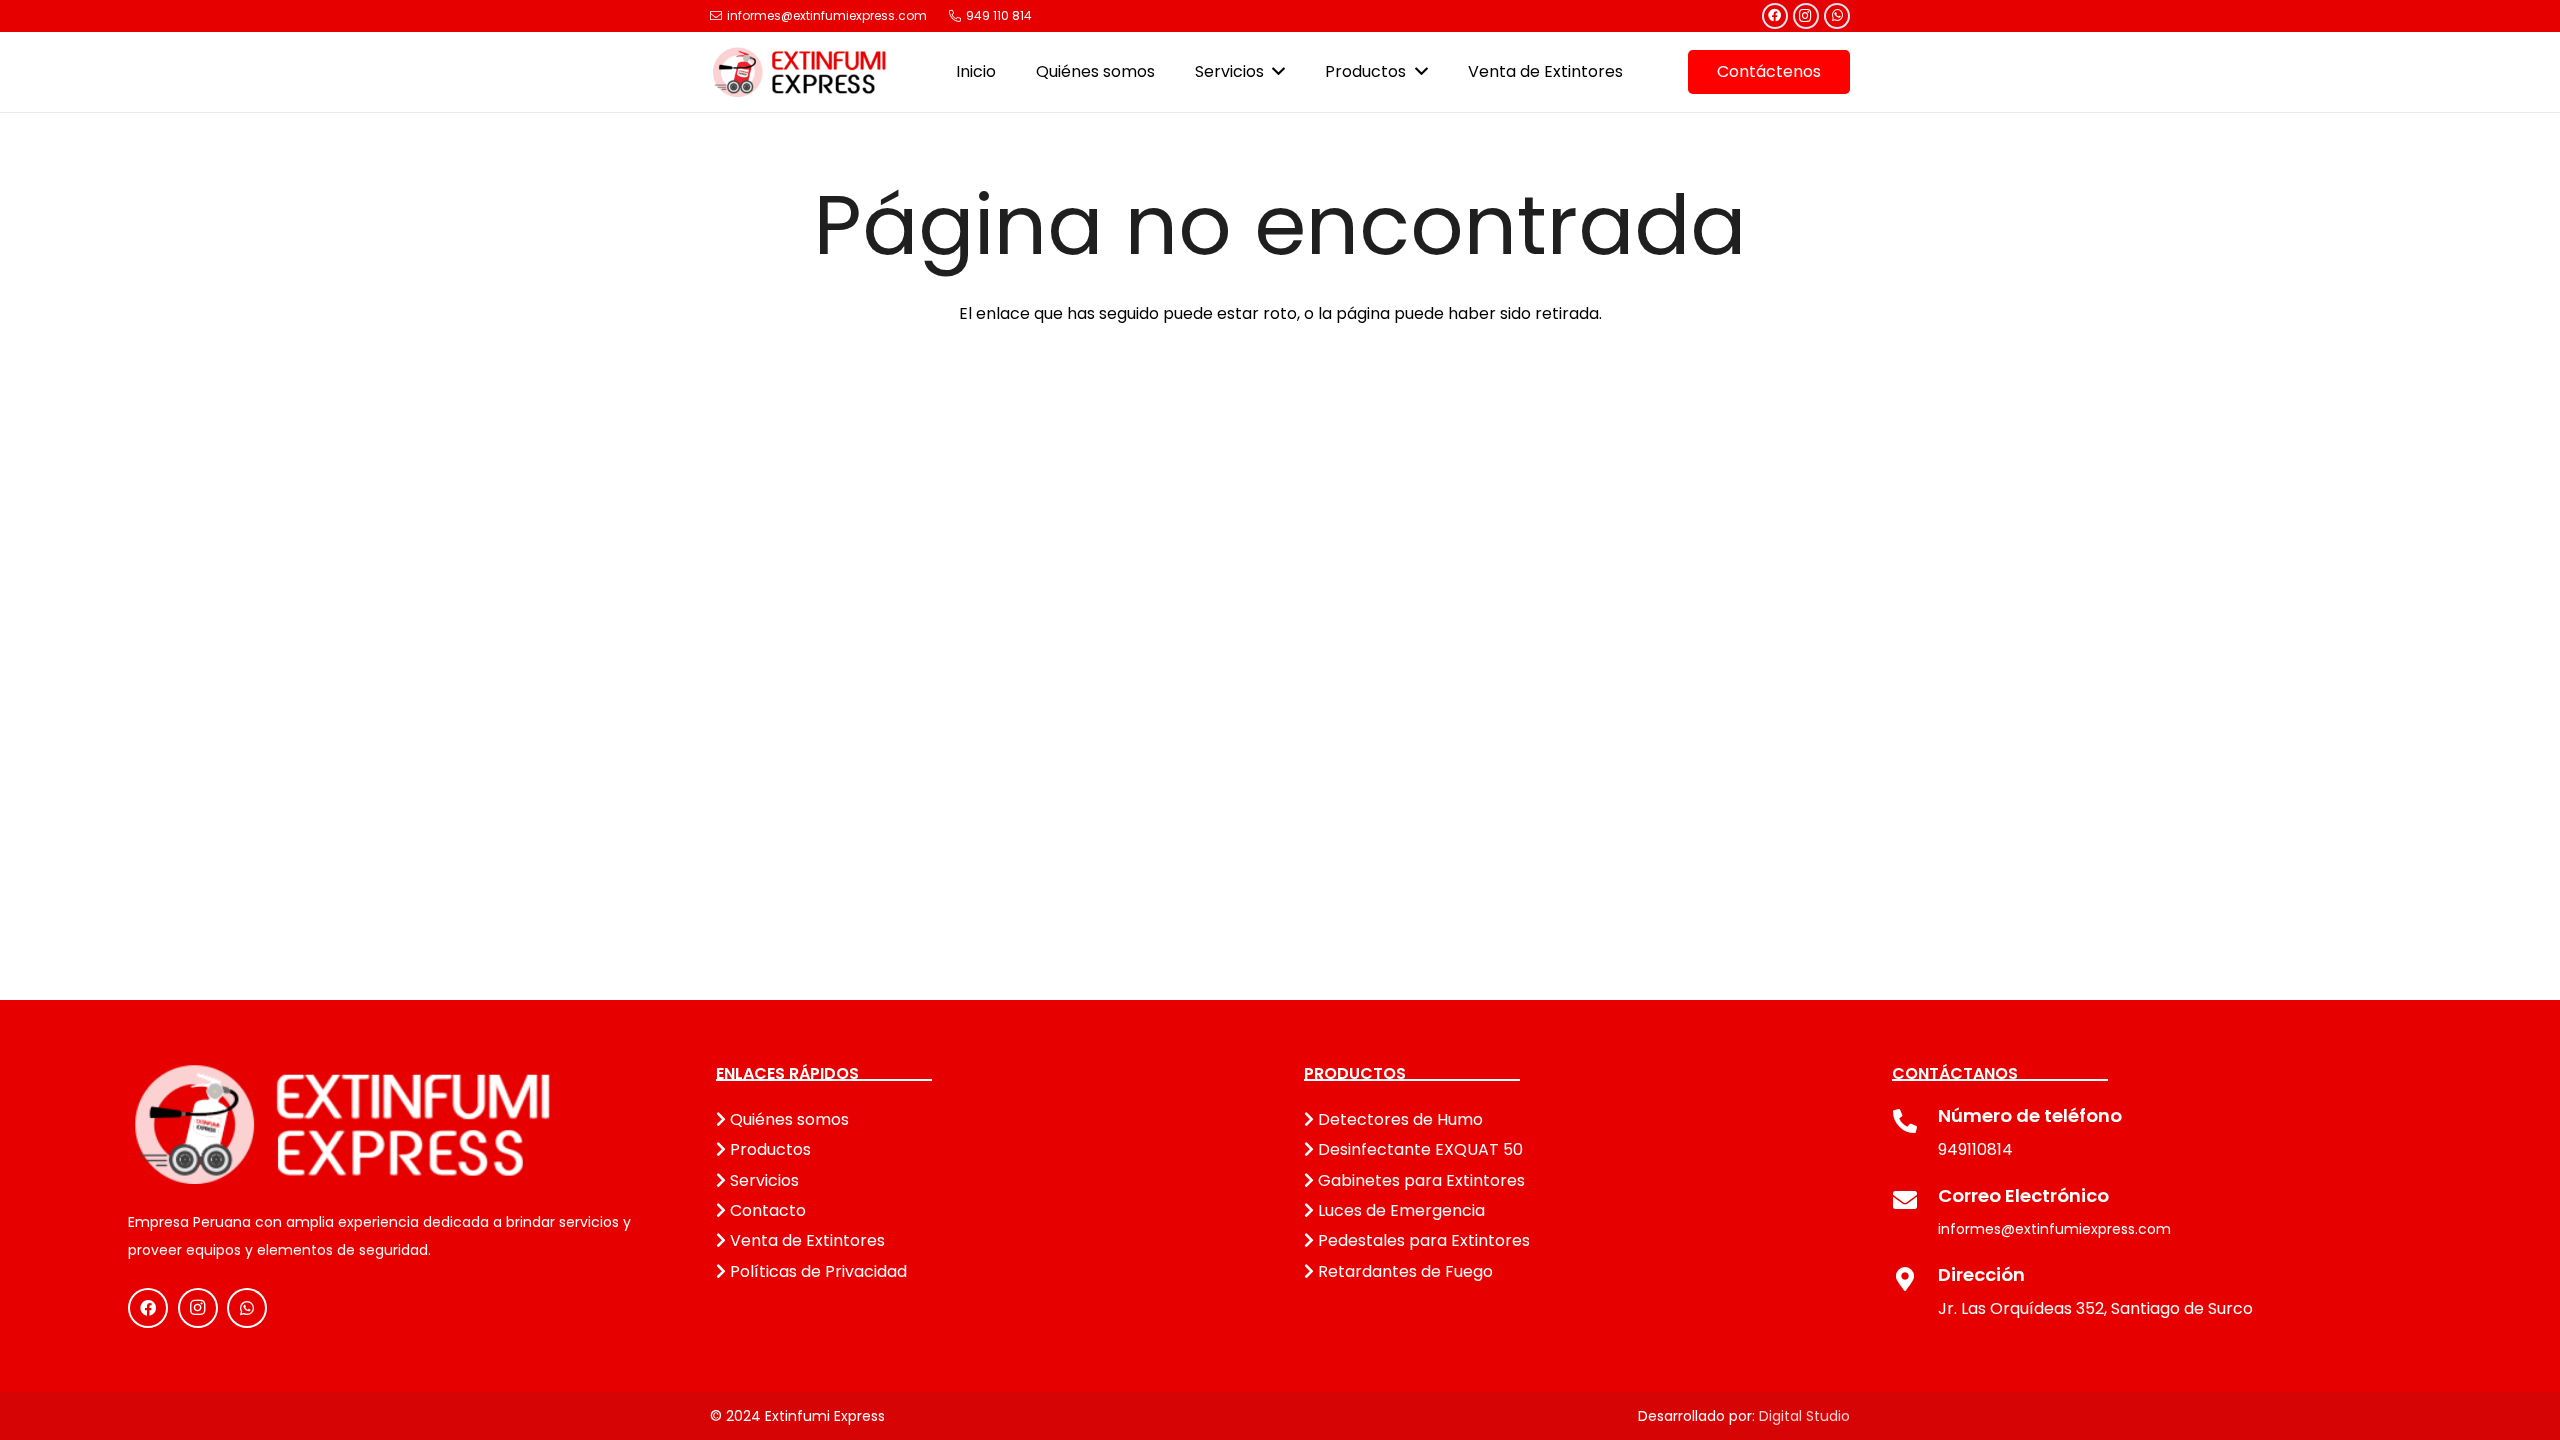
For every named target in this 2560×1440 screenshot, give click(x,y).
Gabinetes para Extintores (1419, 1180)
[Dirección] (1915, 1282)
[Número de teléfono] (1915, 1124)
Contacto (766, 1210)
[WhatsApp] (1837, 16)
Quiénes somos (787, 1119)
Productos (768, 1149)
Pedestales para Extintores (1422, 1240)
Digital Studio (1804, 1416)
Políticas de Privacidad (816, 1271)
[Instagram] (1806, 16)
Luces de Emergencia (1399, 1210)
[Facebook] (1775, 16)
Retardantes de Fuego (1403, 1271)
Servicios (762, 1180)
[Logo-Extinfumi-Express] (800, 72)
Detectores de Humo (1398, 1119)
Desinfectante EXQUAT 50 (1418, 1149)
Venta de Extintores (805, 1240)
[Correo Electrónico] (1915, 1203)
